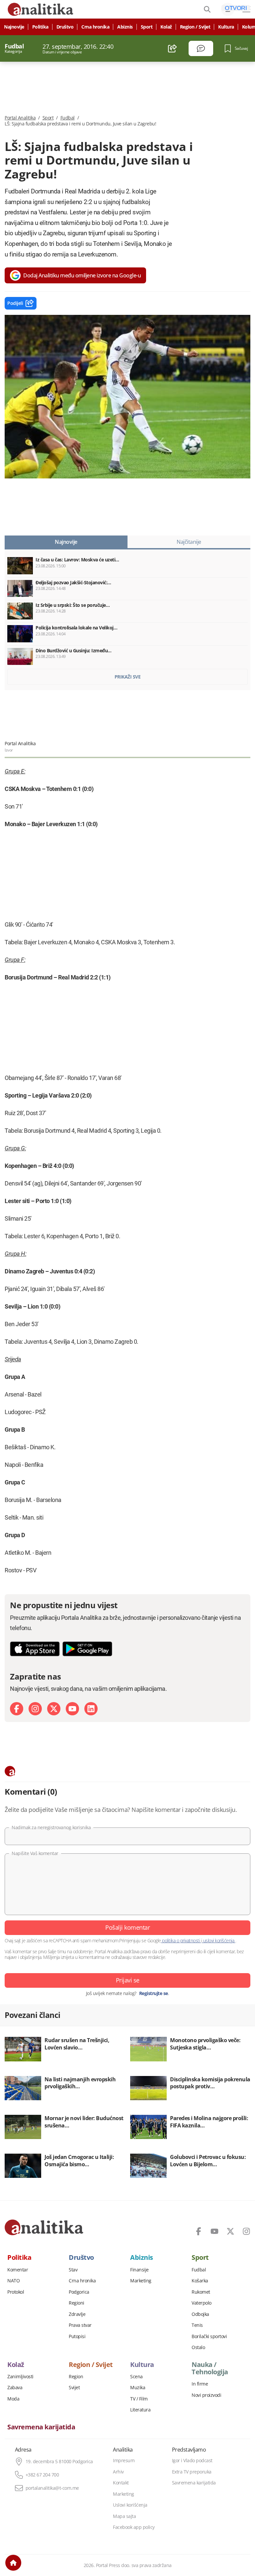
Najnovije (14, 27)
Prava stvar (80, 2325)
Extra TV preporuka (192, 2472)
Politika (40, 27)
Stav (73, 2270)
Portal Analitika (20, 118)
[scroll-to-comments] (201, 48)
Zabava (15, 2388)
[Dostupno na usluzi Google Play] (87, 1649)
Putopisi (77, 2336)
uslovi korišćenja (219, 1940)
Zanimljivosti (20, 2377)
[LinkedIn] (91, 1709)
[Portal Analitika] (44, 2227)
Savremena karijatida (41, 2427)
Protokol (16, 2292)
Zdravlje (77, 2314)
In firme (200, 2384)
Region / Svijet (195, 27)
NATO (13, 2281)
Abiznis (125, 27)
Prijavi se (128, 1980)
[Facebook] (17, 1709)
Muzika (138, 2388)
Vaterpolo (202, 2303)
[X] (54, 1709)
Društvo (65, 27)
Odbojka (200, 2314)
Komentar (18, 2270)
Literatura (140, 2410)
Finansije (139, 2270)
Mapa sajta (124, 2516)
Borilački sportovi (209, 2336)
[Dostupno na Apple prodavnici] (35, 1649)
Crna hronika (95, 27)
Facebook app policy (134, 2527)
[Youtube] (72, 1709)
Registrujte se (154, 1993)
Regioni (77, 2303)
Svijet (74, 2388)
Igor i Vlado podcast (192, 2461)
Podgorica (79, 2292)
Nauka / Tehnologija (210, 2368)
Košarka (200, 2281)
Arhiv (118, 2472)
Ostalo (198, 2347)
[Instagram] (35, 1709)
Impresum (124, 2461)
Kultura (226, 27)
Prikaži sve (128, 677)
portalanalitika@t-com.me (52, 2488)
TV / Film (139, 2399)
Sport (147, 27)
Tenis (197, 2325)
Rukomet (201, 2292)
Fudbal (68, 118)
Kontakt (121, 2483)
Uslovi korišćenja (130, 2505)
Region (76, 2377)
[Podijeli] (172, 48)
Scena (136, 2377)
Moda (13, 2399)
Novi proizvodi (206, 2395)
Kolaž (166, 27)
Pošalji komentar (127, 1927)
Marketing (141, 2281)
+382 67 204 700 (42, 2475)
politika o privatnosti (181, 1940)
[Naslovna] (13, 2563)
